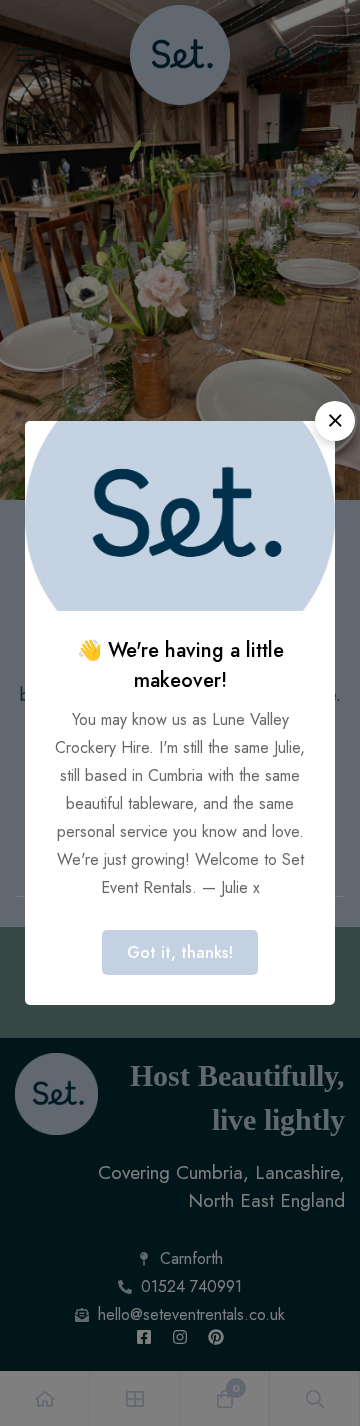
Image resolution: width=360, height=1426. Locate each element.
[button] (335, 421)
